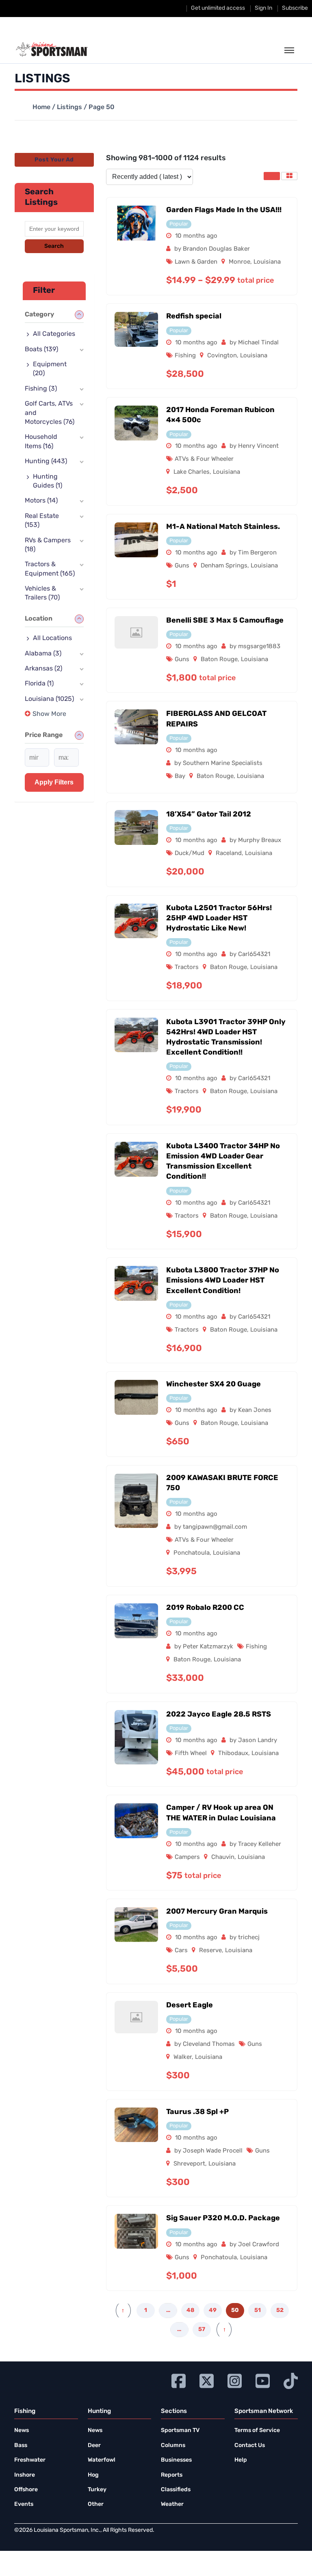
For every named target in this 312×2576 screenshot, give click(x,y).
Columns (173, 2446)
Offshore (26, 2490)
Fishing (185, 356)
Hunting (46, 462)
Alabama (43, 654)
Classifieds (176, 2490)
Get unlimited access (218, 8)
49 (213, 2311)
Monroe (239, 262)
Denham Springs (224, 566)
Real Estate (42, 521)
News (22, 2431)
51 (258, 2311)
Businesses (176, 2460)
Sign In (263, 8)
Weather (172, 2504)
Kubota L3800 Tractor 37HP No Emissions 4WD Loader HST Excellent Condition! (223, 1281)
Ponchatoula (192, 1553)
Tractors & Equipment (50, 569)
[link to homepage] (52, 49)
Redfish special (194, 317)
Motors (41, 501)
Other (96, 2504)
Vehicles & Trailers (42, 593)
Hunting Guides (48, 481)
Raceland (229, 854)
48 (190, 2311)
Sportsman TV (180, 2431)
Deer (94, 2446)
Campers (187, 1857)
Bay (180, 777)
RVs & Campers (48, 545)
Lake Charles (192, 472)
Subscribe (295, 8)
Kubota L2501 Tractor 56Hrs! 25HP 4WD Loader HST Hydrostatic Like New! (219, 919)
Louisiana (267, 262)
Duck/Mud (190, 854)
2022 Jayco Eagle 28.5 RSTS (219, 1715)
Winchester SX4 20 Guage (213, 1385)
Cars (181, 1951)
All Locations (52, 638)
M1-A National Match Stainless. (223, 527)
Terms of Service (257, 2431)
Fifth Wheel (191, 1754)
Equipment (50, 369)
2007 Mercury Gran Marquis (217, 1912)
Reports (172, 2475)
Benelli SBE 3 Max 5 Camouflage (225, 621)
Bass (21, 2446)
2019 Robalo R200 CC (205, 1608)
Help (241, 2460)
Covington (222, 356)
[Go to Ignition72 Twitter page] (207, 2380)
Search (54, 246)
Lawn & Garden (196, 262)
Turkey (97, 2490)
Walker (183, 2057)
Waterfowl (102, 2460)
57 (202, 2330)
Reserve (210, 1951)
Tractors (187, 968)
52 (280, 2311)
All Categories (54, 334)
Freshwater (30, 2460)
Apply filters (54, 782)
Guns (182, 566)
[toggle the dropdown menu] (289, 51)
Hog (93, 2475)
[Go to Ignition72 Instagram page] (235, 2380)
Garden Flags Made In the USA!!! (224, 211)
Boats (41, 350)
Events (24, 2504)
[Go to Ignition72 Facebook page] (179, 2380)
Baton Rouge (219, 660)
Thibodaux (233, 1754)
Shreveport (189, 2164)
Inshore (25, 2475)
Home (41, 107)
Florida (39, 684)
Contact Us (250, 2446)
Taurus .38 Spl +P (197, 2112)
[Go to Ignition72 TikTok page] (291, 2380)
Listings (69, 107)
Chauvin (223, 1857)
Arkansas (43, 669)
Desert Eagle (190, 2006)
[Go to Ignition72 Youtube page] (263, 2380)
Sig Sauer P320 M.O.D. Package (223, 2219)
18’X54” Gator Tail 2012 (209, 815)
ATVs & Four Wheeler (204, 459)
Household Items (41, 442)
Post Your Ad (54, 160)
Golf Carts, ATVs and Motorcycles (50, 413)
